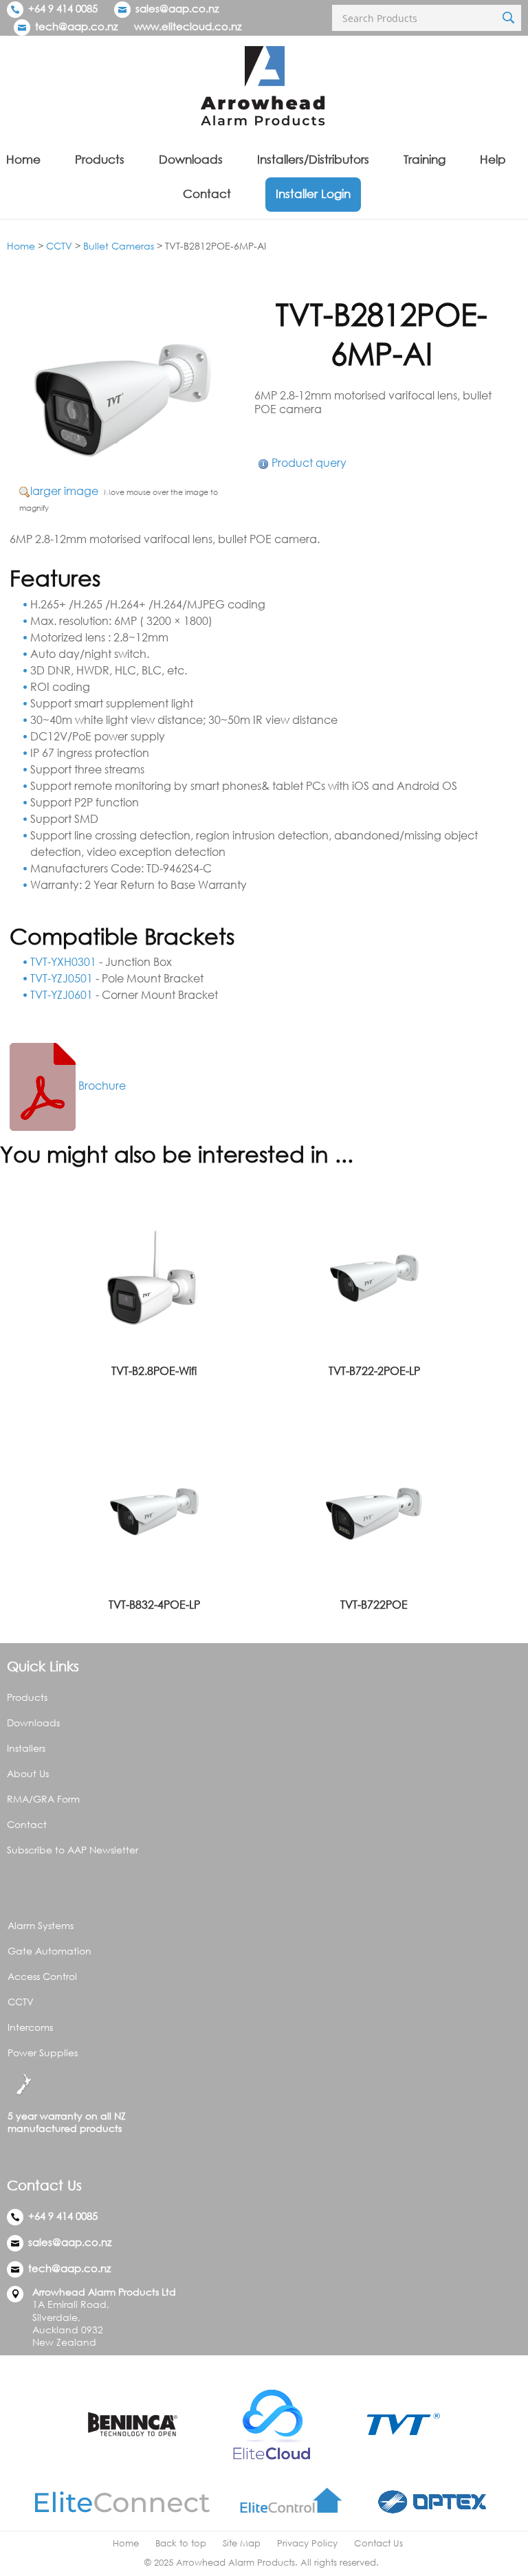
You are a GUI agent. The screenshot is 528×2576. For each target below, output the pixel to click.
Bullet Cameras (119, 246)
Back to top (181, 2543)
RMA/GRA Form (43, 1799)
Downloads (191, 159)
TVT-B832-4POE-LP (154, 1605)
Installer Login (313, 194)
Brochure (101, 1086)
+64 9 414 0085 (62, 8)
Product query (309, 463)
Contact (207, 194)
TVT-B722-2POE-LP (374, 1371)
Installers (26, 1748)
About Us (28, 1773)
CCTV (59, 246)
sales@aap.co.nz (177, 8)
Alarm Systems (41, 1925)
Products (100, 159)
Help (493, 159)
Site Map (242, 2543)
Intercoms (30, 2027)
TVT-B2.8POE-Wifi (154, 1371)
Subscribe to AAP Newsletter (73, 1850)
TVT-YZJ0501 (62, 978)
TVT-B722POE (374, 1605)
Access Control (42, 1976)
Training (425, 159)
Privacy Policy (307, 2543)
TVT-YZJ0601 (62, 995)
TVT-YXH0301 (63, 962)
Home (23, 159)
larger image (64, 491)
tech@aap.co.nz (76, 26)
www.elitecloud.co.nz (188, 26)
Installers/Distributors (313, 159)
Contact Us (378, 2543)
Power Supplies (43, 2052)
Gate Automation (49, 1951)
